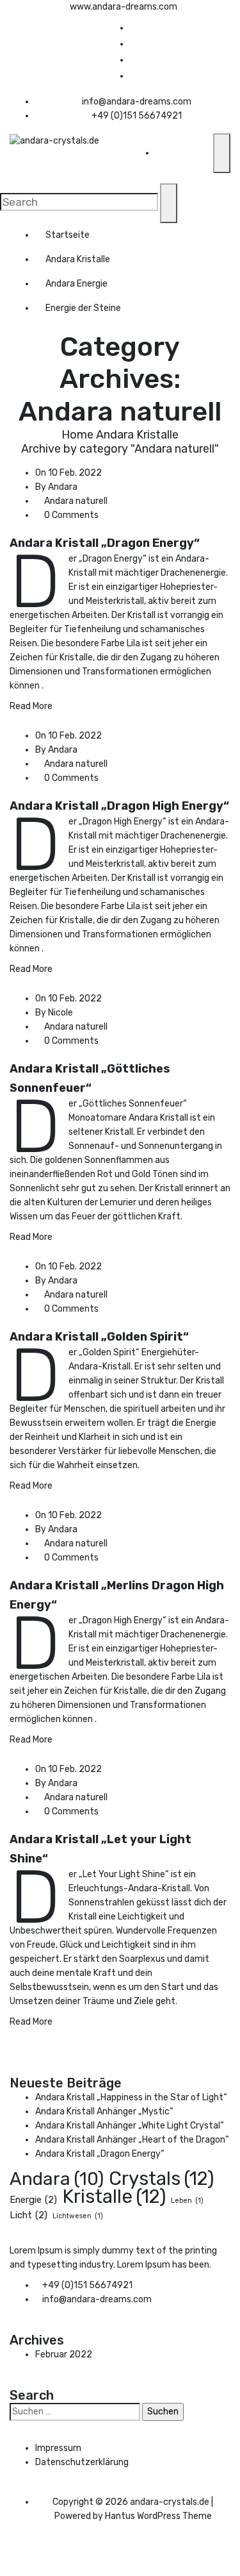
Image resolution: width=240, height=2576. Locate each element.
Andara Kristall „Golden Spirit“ (99, 1337)
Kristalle (114, 2196)
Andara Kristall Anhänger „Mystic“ (104, 2112)
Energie (33, 2200)
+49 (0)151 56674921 (137, 116)
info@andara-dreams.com (137, 102)
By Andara (56, 487)
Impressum (58, 2448)
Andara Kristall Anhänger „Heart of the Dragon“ (132, 2140)
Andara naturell (76, 501)
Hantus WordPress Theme (158, 2516)
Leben (187, 2201)
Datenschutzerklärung (82, 2462)
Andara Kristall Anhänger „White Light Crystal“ (130, 2126)
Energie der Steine (83, 308)
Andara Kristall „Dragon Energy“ (105, 543)
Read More (31, 706)
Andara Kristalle (78, 259)
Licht (28, 2215)
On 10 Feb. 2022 (68, 473)
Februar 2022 (64, 2354)
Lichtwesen (78, 2216)
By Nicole (54, 1013)
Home (77, 435)
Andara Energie (76, 284)
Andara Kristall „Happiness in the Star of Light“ (131, 2097)
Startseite (68, 235)
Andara (57, 2179)
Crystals (161, 2179)
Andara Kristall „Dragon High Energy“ (119, 806)
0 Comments (70, 515)
